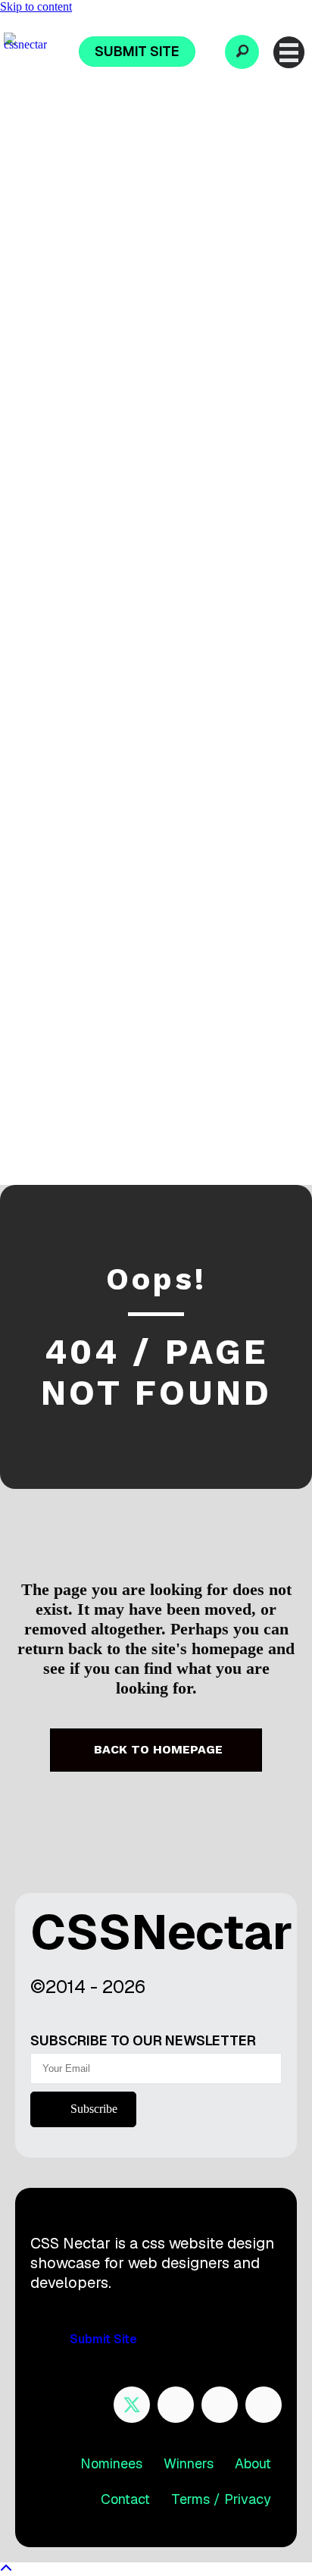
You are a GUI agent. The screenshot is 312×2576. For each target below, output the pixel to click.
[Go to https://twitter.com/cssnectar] (132, 2405)
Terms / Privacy (221, 2499)
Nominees (111, 2463)
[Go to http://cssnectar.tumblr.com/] (264, 2405)
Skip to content (36, 6)
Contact (125, 2499)
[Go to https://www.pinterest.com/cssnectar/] (220, 2405)
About (253, 2463)
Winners (189, 2463)
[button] (242, 52)
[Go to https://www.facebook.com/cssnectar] (176, 2405)
